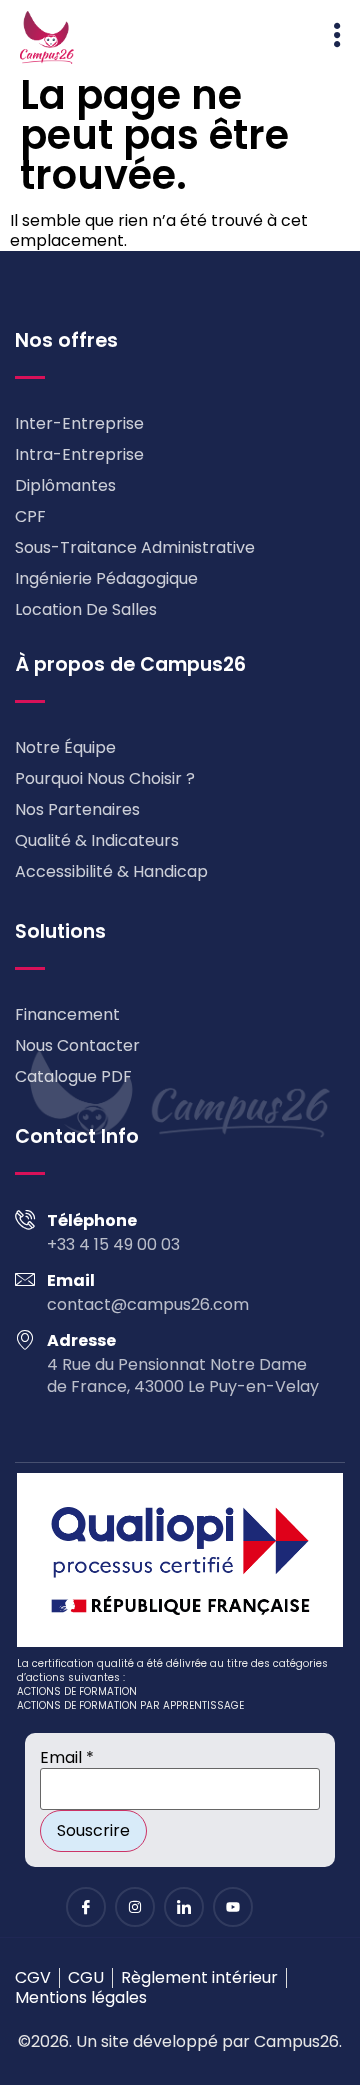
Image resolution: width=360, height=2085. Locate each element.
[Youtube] (233, 1907)
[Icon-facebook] (86, 1907)
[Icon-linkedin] (184, 1907)
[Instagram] (135, 1907)
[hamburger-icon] (337, 38)
